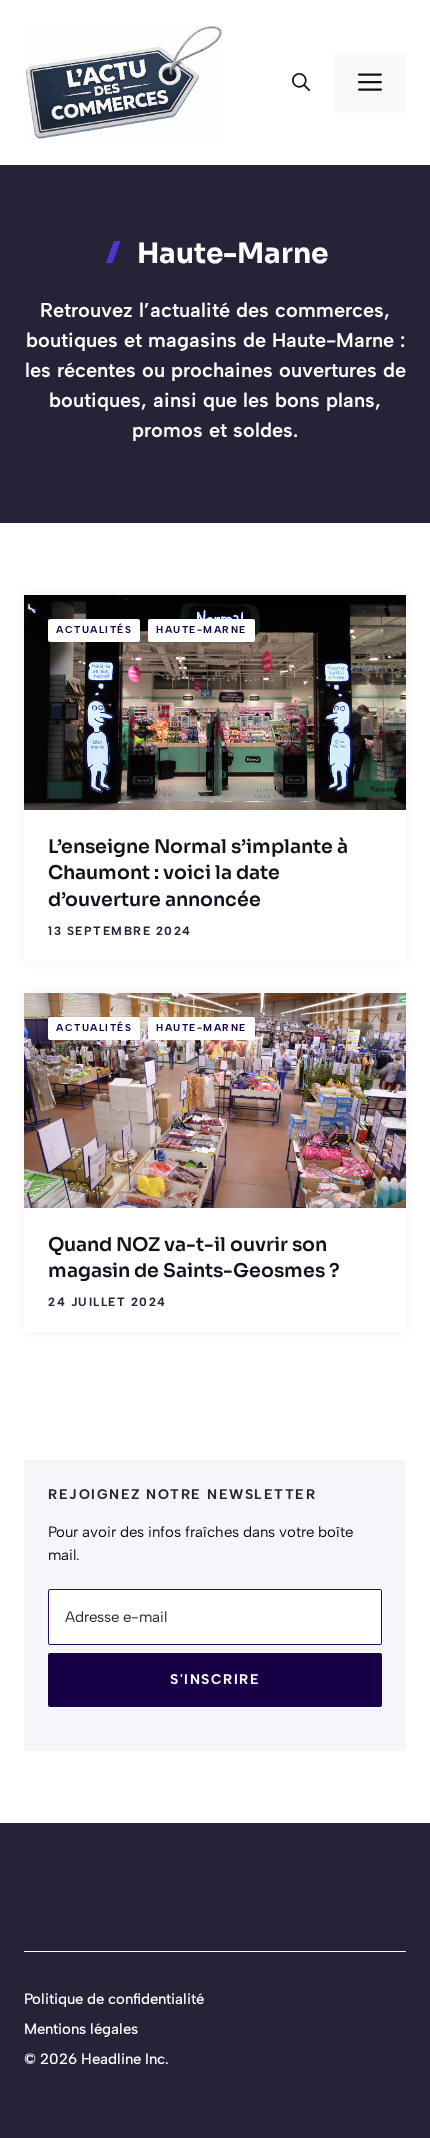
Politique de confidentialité (114, 1999)
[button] (301, 83)
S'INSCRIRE (215, 1679)
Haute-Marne (201, 629)
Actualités (94, 629)
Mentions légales (81, 2029)
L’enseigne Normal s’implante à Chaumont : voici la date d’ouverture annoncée (198, 873)
